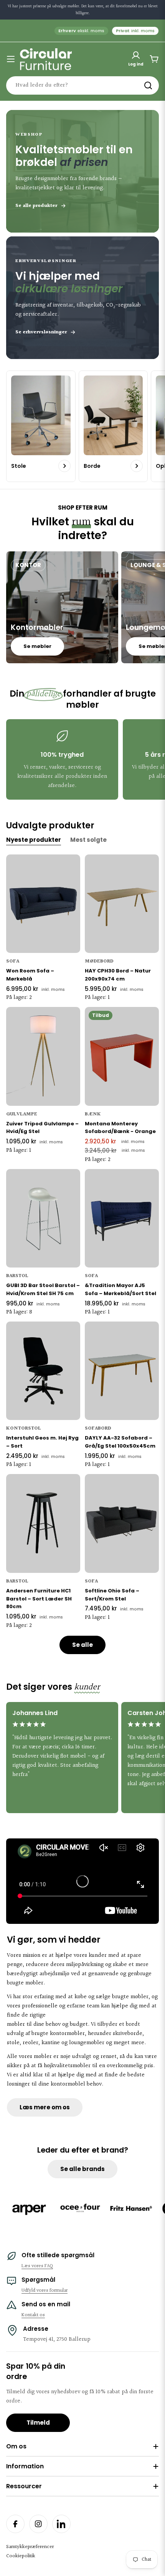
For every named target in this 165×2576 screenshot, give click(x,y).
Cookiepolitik (21, 2556)
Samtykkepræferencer (30, 2547)
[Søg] (148, 85)
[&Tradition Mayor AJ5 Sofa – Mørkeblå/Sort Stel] (122, 1218)
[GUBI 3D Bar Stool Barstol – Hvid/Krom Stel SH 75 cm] (43, 1218)
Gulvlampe (22, 1114)
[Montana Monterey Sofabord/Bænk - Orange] (122, 1056)
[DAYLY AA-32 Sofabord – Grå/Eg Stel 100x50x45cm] (122, 1371)
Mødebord (99, 961)
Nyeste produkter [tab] (34, 840)
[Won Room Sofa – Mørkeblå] (43, 904)
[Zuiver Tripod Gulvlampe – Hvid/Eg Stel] (43, 1056)
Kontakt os (33, 2315)
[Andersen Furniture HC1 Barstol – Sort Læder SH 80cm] (43, 1523)
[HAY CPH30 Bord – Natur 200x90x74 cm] (122, 904)
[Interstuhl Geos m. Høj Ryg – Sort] (43, 1371)
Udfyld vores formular (45, 2291)
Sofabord (98, 1428)
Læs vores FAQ (37, 2266)
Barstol (17, 1276)
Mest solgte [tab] (88, 840)
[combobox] (82, 85)
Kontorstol (24, 1428)
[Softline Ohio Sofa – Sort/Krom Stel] (122, 1523)
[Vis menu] (11, 59)
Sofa (13, 961)
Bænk (93, 1114)
